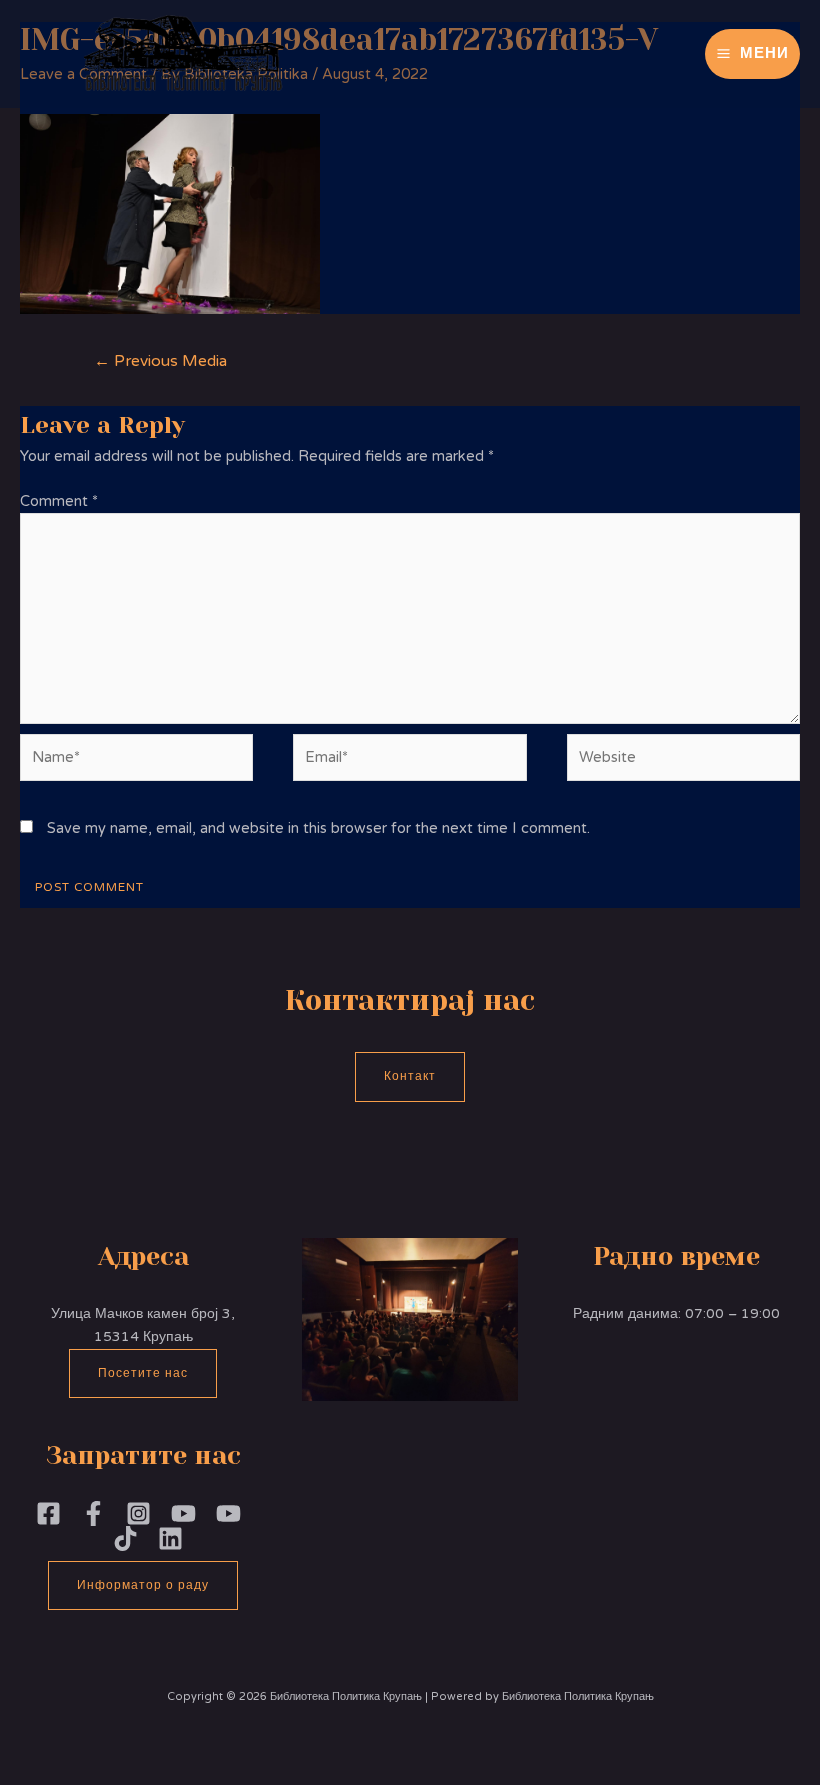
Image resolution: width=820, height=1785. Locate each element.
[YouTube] (228, 1513)
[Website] (683, 761)
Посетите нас (143, 1373)
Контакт (410, 1076)
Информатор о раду (143, 1585)
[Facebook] (48, 1513)
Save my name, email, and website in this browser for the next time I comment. (318, 828)
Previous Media (160, 361)
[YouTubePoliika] (183, 1513)
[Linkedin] (170, 1538)
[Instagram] (138, 1513)
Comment (59, 501)
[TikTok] (125, 1538)
